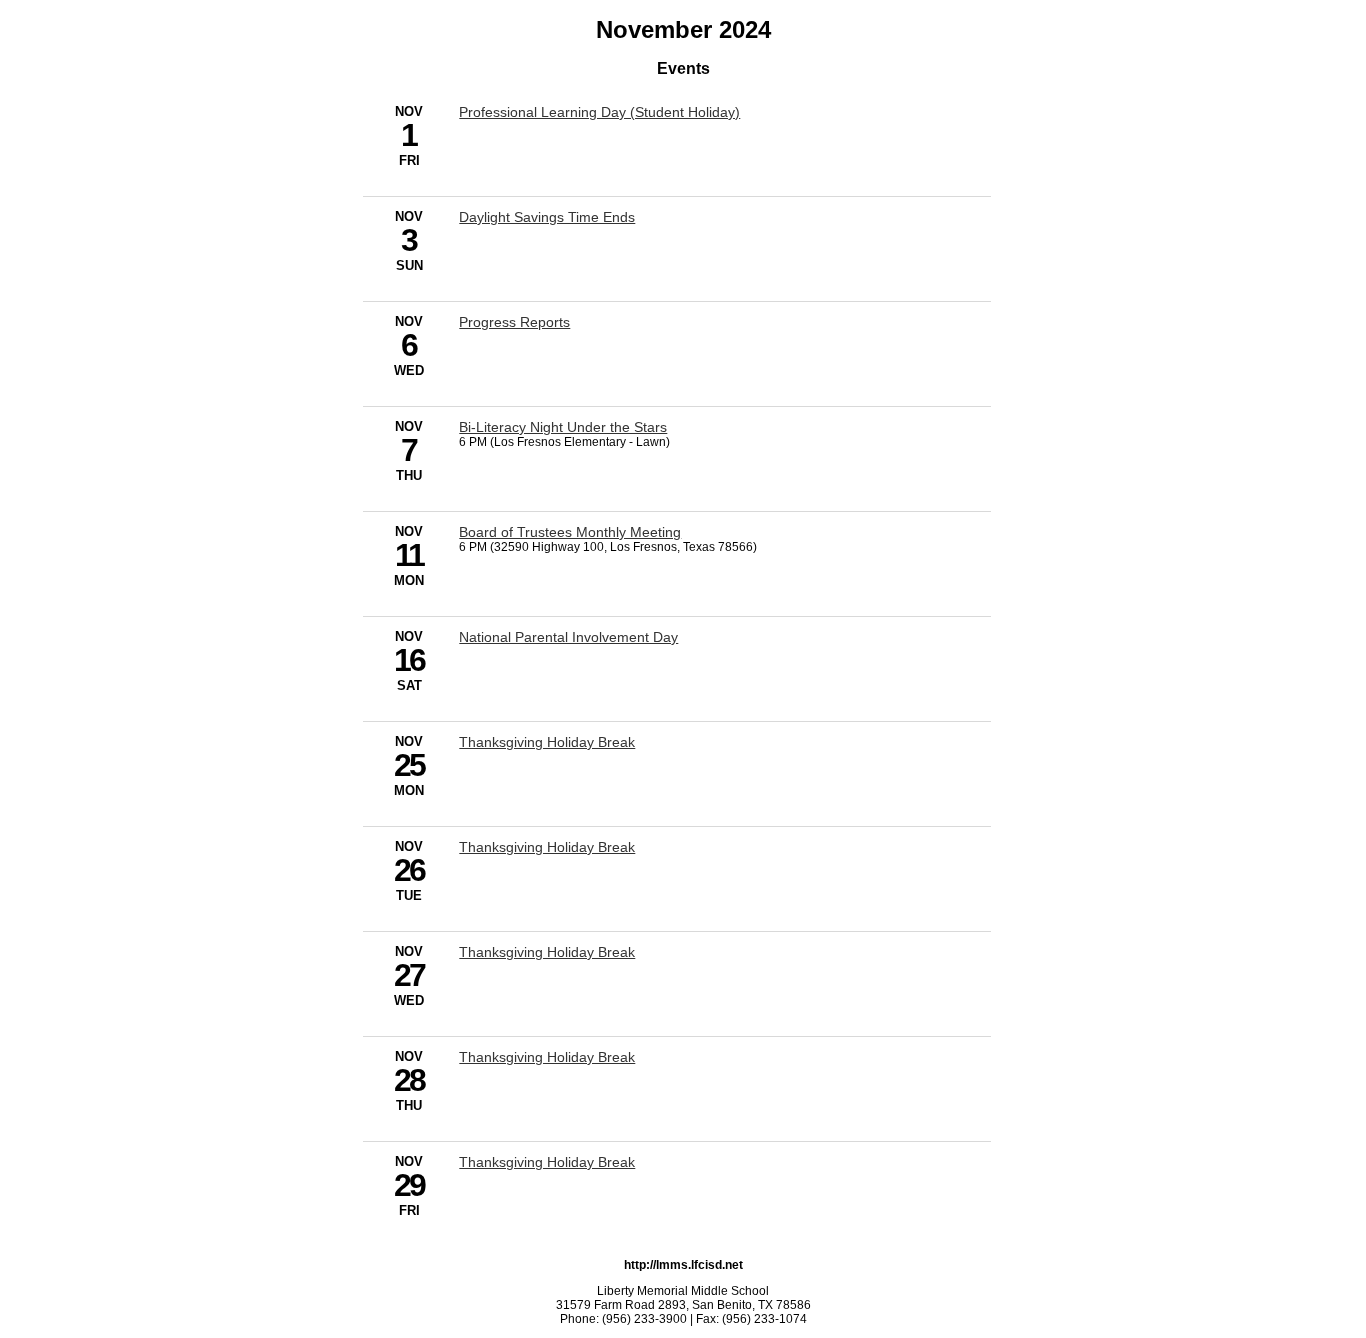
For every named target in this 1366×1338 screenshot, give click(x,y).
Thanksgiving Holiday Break (547, 742)
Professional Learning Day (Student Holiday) (599, 112)
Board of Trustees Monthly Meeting (570, 532)
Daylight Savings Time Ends (547, 217)
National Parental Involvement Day (568, 637)
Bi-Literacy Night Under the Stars (563, 427)
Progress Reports (514, 322)
